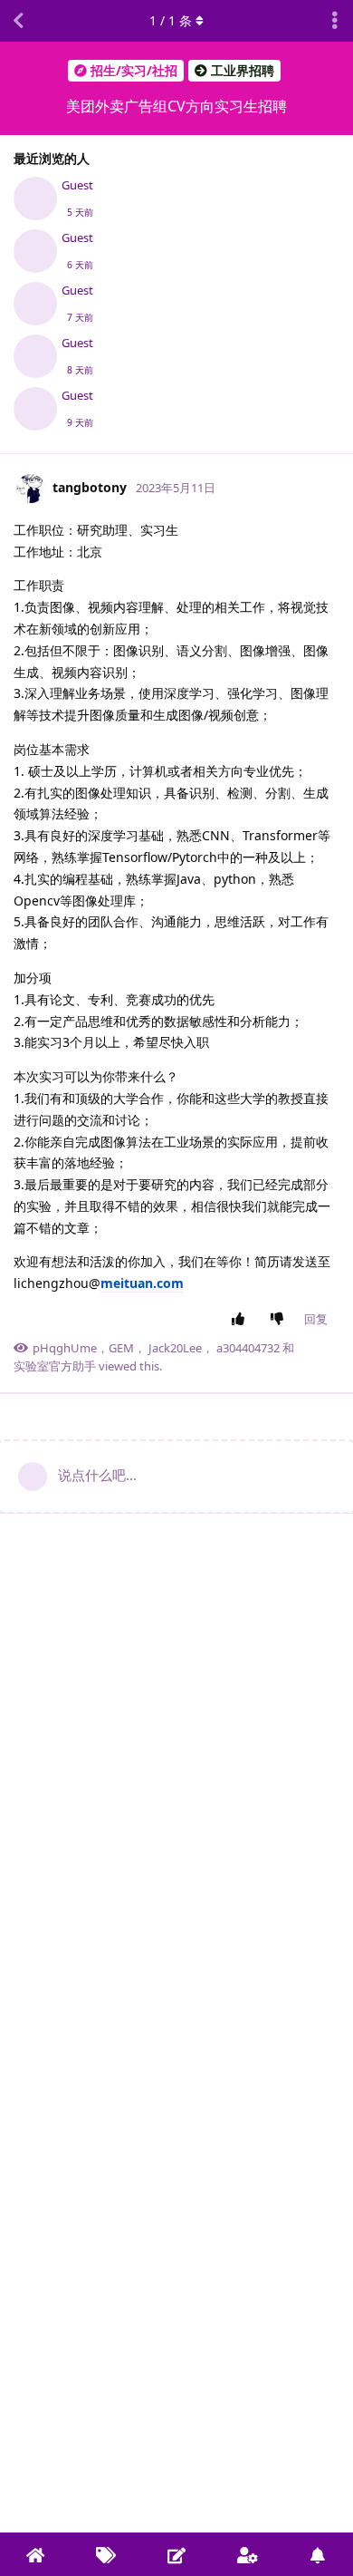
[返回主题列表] (18, 21)
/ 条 (171, 20)
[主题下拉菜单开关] (335, 21)
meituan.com (142, 1283)
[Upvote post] (242, 1320)
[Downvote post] (281, 1320)
